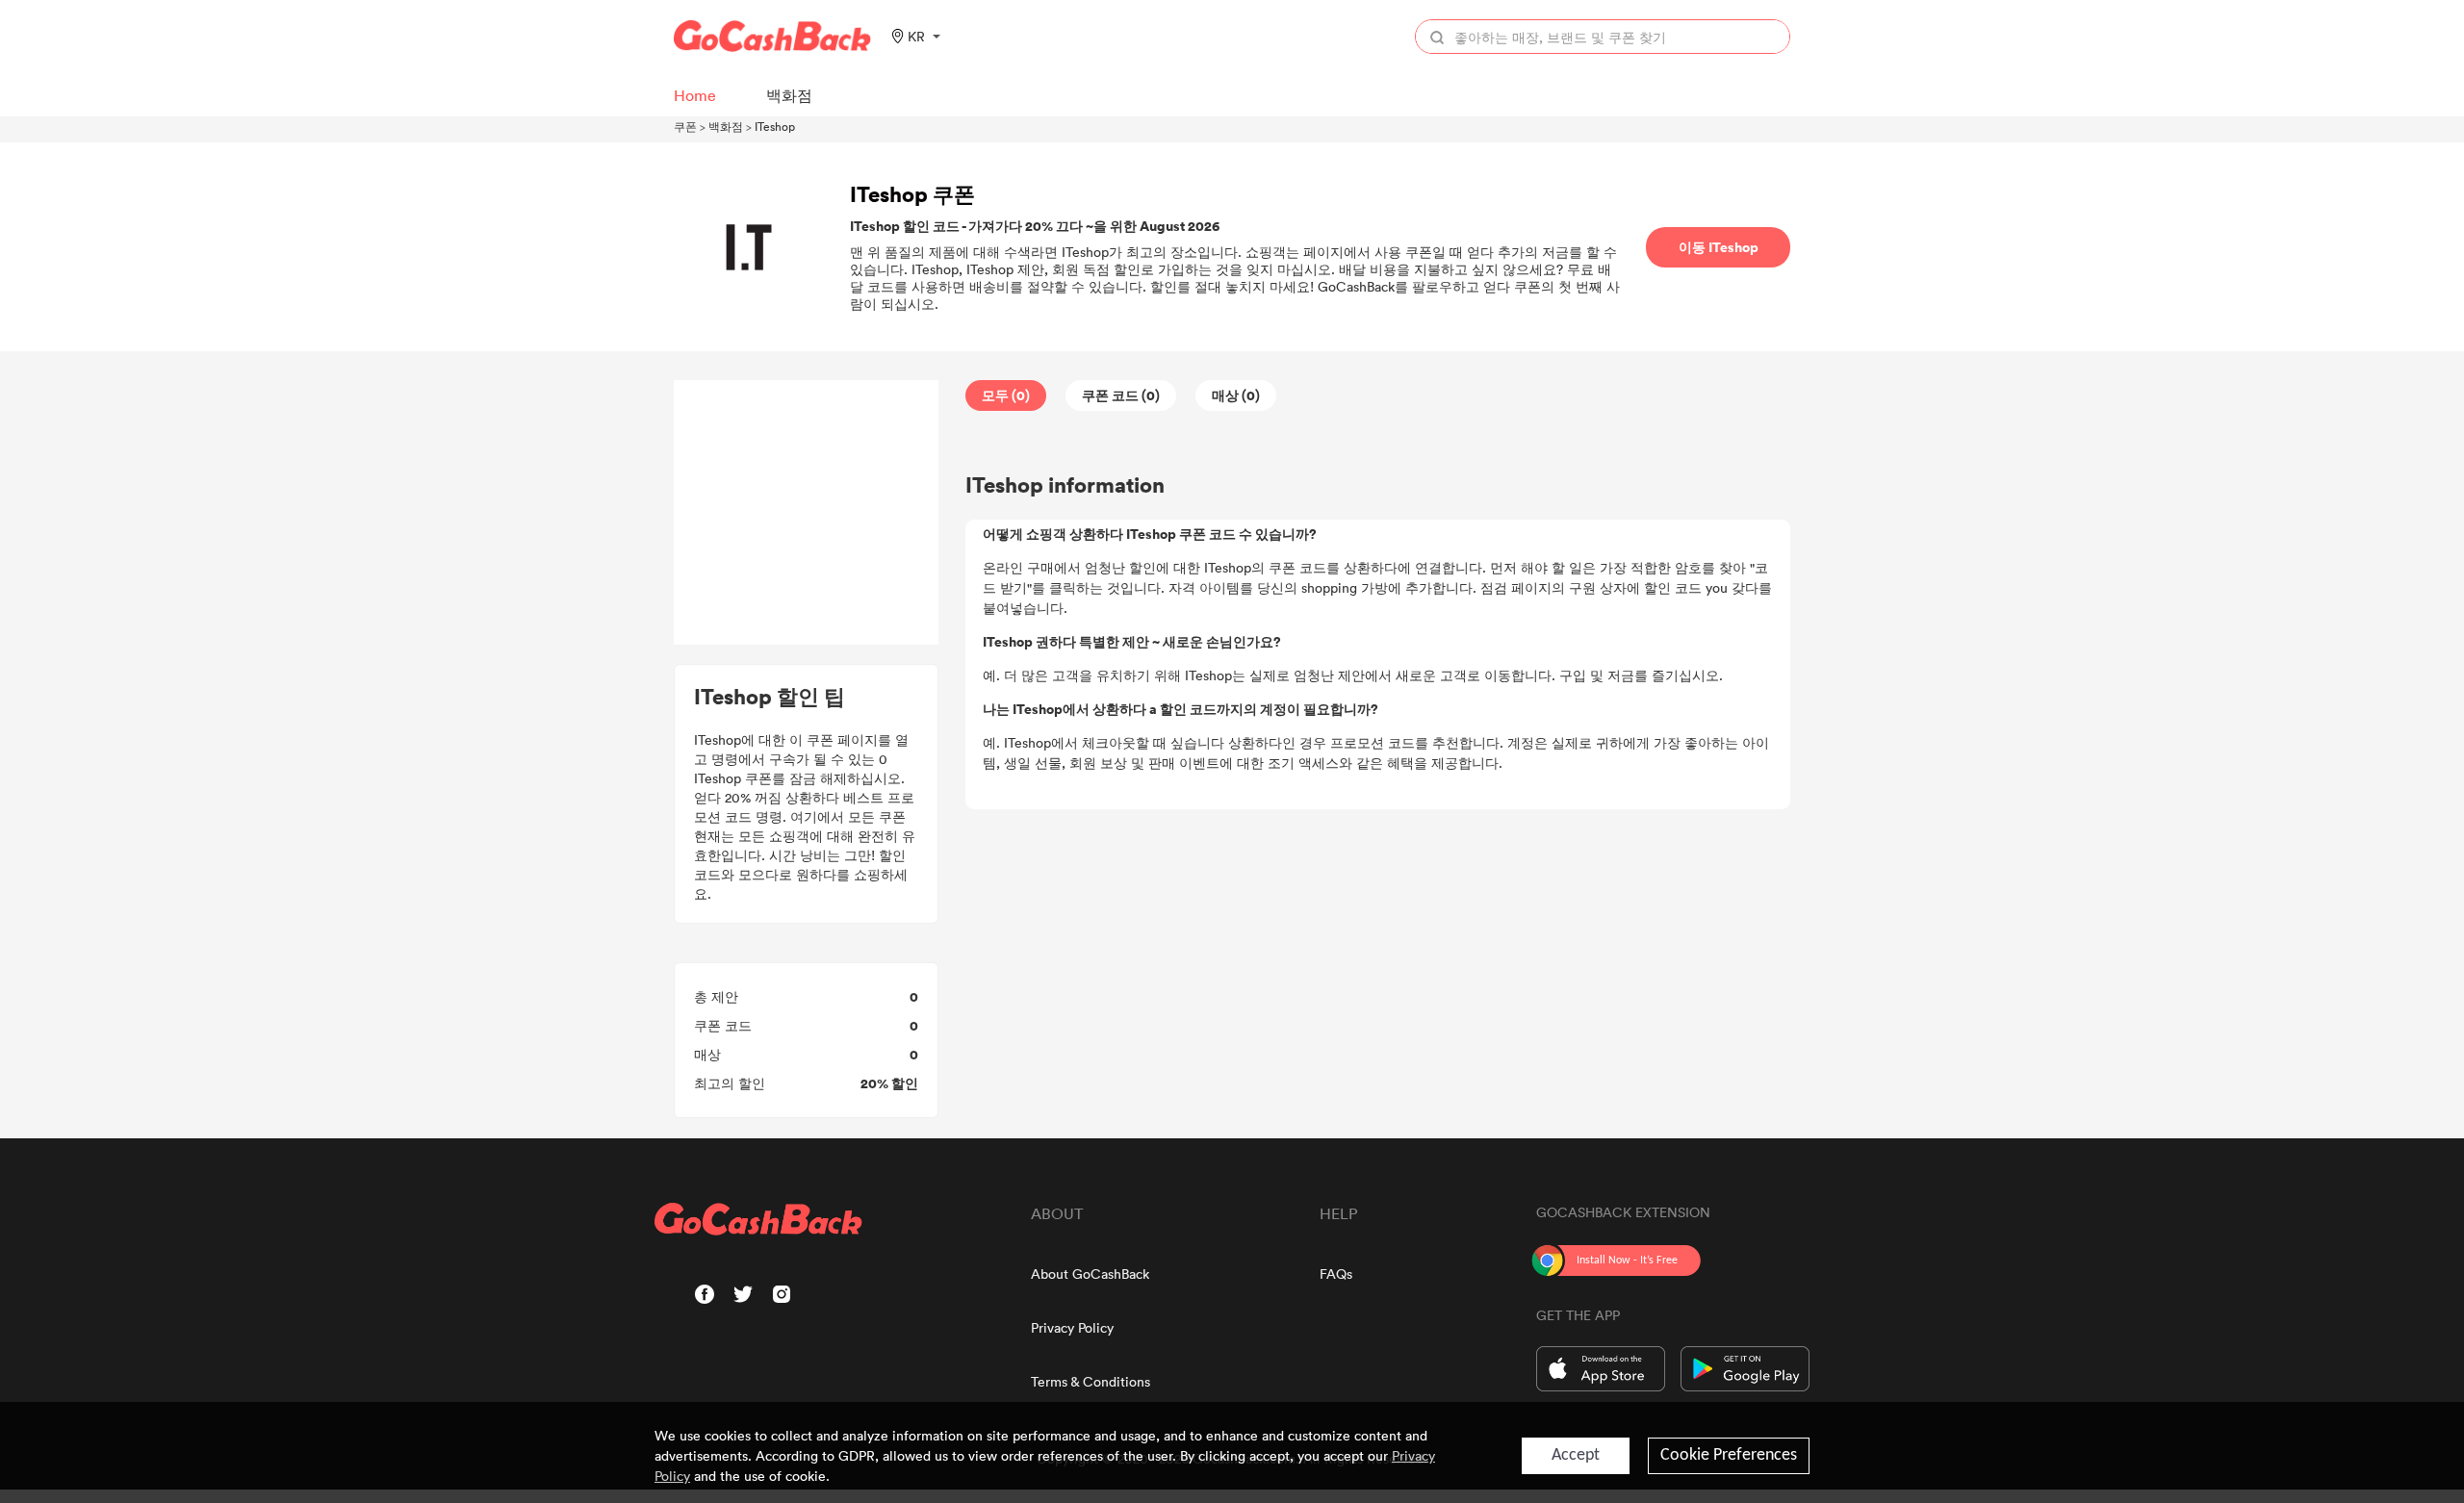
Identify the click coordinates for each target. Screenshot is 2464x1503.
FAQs (1336, 1274)
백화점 (726, 126)
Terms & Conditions (1091, 1381)
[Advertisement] (807, 513)
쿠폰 (685, 126)
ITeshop (775, 126)
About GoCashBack (1090, 1274)
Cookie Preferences (1729, 1455)
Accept (1576, 1455)
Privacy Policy (1072, 1327)
